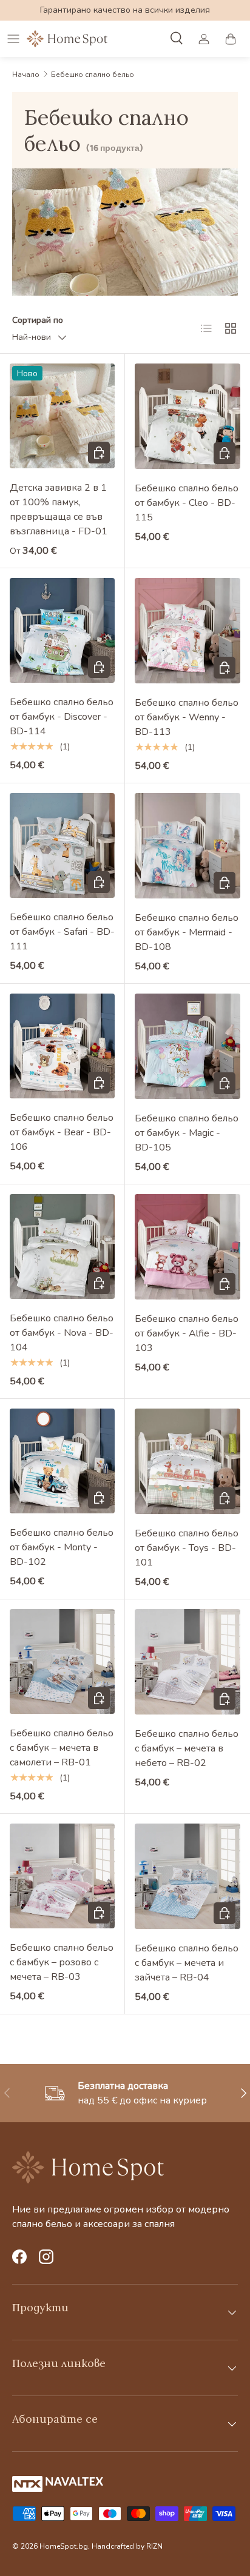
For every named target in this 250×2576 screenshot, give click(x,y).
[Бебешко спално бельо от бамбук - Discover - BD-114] (62, 630)
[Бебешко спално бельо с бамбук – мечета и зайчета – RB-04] (187, 1876)
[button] (231, 39)
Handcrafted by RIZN (127, 2546)
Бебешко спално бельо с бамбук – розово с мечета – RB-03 (62, 1962)
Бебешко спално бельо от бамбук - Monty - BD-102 (62, 1547)
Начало (26, 75)
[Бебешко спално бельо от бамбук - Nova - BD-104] (62, 1247)
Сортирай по (38, 320)
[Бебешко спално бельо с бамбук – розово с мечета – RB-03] (62, 1876)
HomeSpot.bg (64, 2546)
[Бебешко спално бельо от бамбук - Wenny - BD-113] (187, 631)
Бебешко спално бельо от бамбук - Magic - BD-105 (187, 1133)
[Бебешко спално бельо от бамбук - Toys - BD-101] (187, 1461)
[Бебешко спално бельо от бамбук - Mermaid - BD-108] (187, 846)
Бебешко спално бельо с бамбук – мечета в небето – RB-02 (187, 1748)
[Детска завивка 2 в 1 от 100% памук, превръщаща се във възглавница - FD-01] (62, 416)
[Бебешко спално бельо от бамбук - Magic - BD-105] (187, 1046)
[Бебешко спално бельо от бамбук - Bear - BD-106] (62, 1046)
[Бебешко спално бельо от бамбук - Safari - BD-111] (62, 845)
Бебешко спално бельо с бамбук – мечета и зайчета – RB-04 (187, 1963)
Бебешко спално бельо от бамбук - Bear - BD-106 (62, 1132)
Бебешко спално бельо (93, 75)
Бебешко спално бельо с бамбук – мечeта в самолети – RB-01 (62, 1748)
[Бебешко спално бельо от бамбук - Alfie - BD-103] (187, 1247)
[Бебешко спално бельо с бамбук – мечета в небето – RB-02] (187, 1662)
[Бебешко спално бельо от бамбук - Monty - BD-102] (62, 1461)
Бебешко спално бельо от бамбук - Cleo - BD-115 (187, 503)
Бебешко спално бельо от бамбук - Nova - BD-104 (62, 1333)
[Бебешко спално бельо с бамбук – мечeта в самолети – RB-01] (62, 1661)
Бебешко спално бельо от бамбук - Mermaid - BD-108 (187, 932)
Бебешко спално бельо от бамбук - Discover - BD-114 (62, 717)
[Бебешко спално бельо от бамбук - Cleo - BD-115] (187, 416)
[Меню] (13, 39)
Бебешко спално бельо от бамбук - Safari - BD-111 (62, 932)
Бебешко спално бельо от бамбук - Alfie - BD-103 (187, 1333)
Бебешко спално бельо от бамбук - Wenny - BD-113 (187, 717)
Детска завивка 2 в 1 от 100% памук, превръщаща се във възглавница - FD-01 (59, 510)
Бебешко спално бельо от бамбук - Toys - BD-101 (187, 1548)
